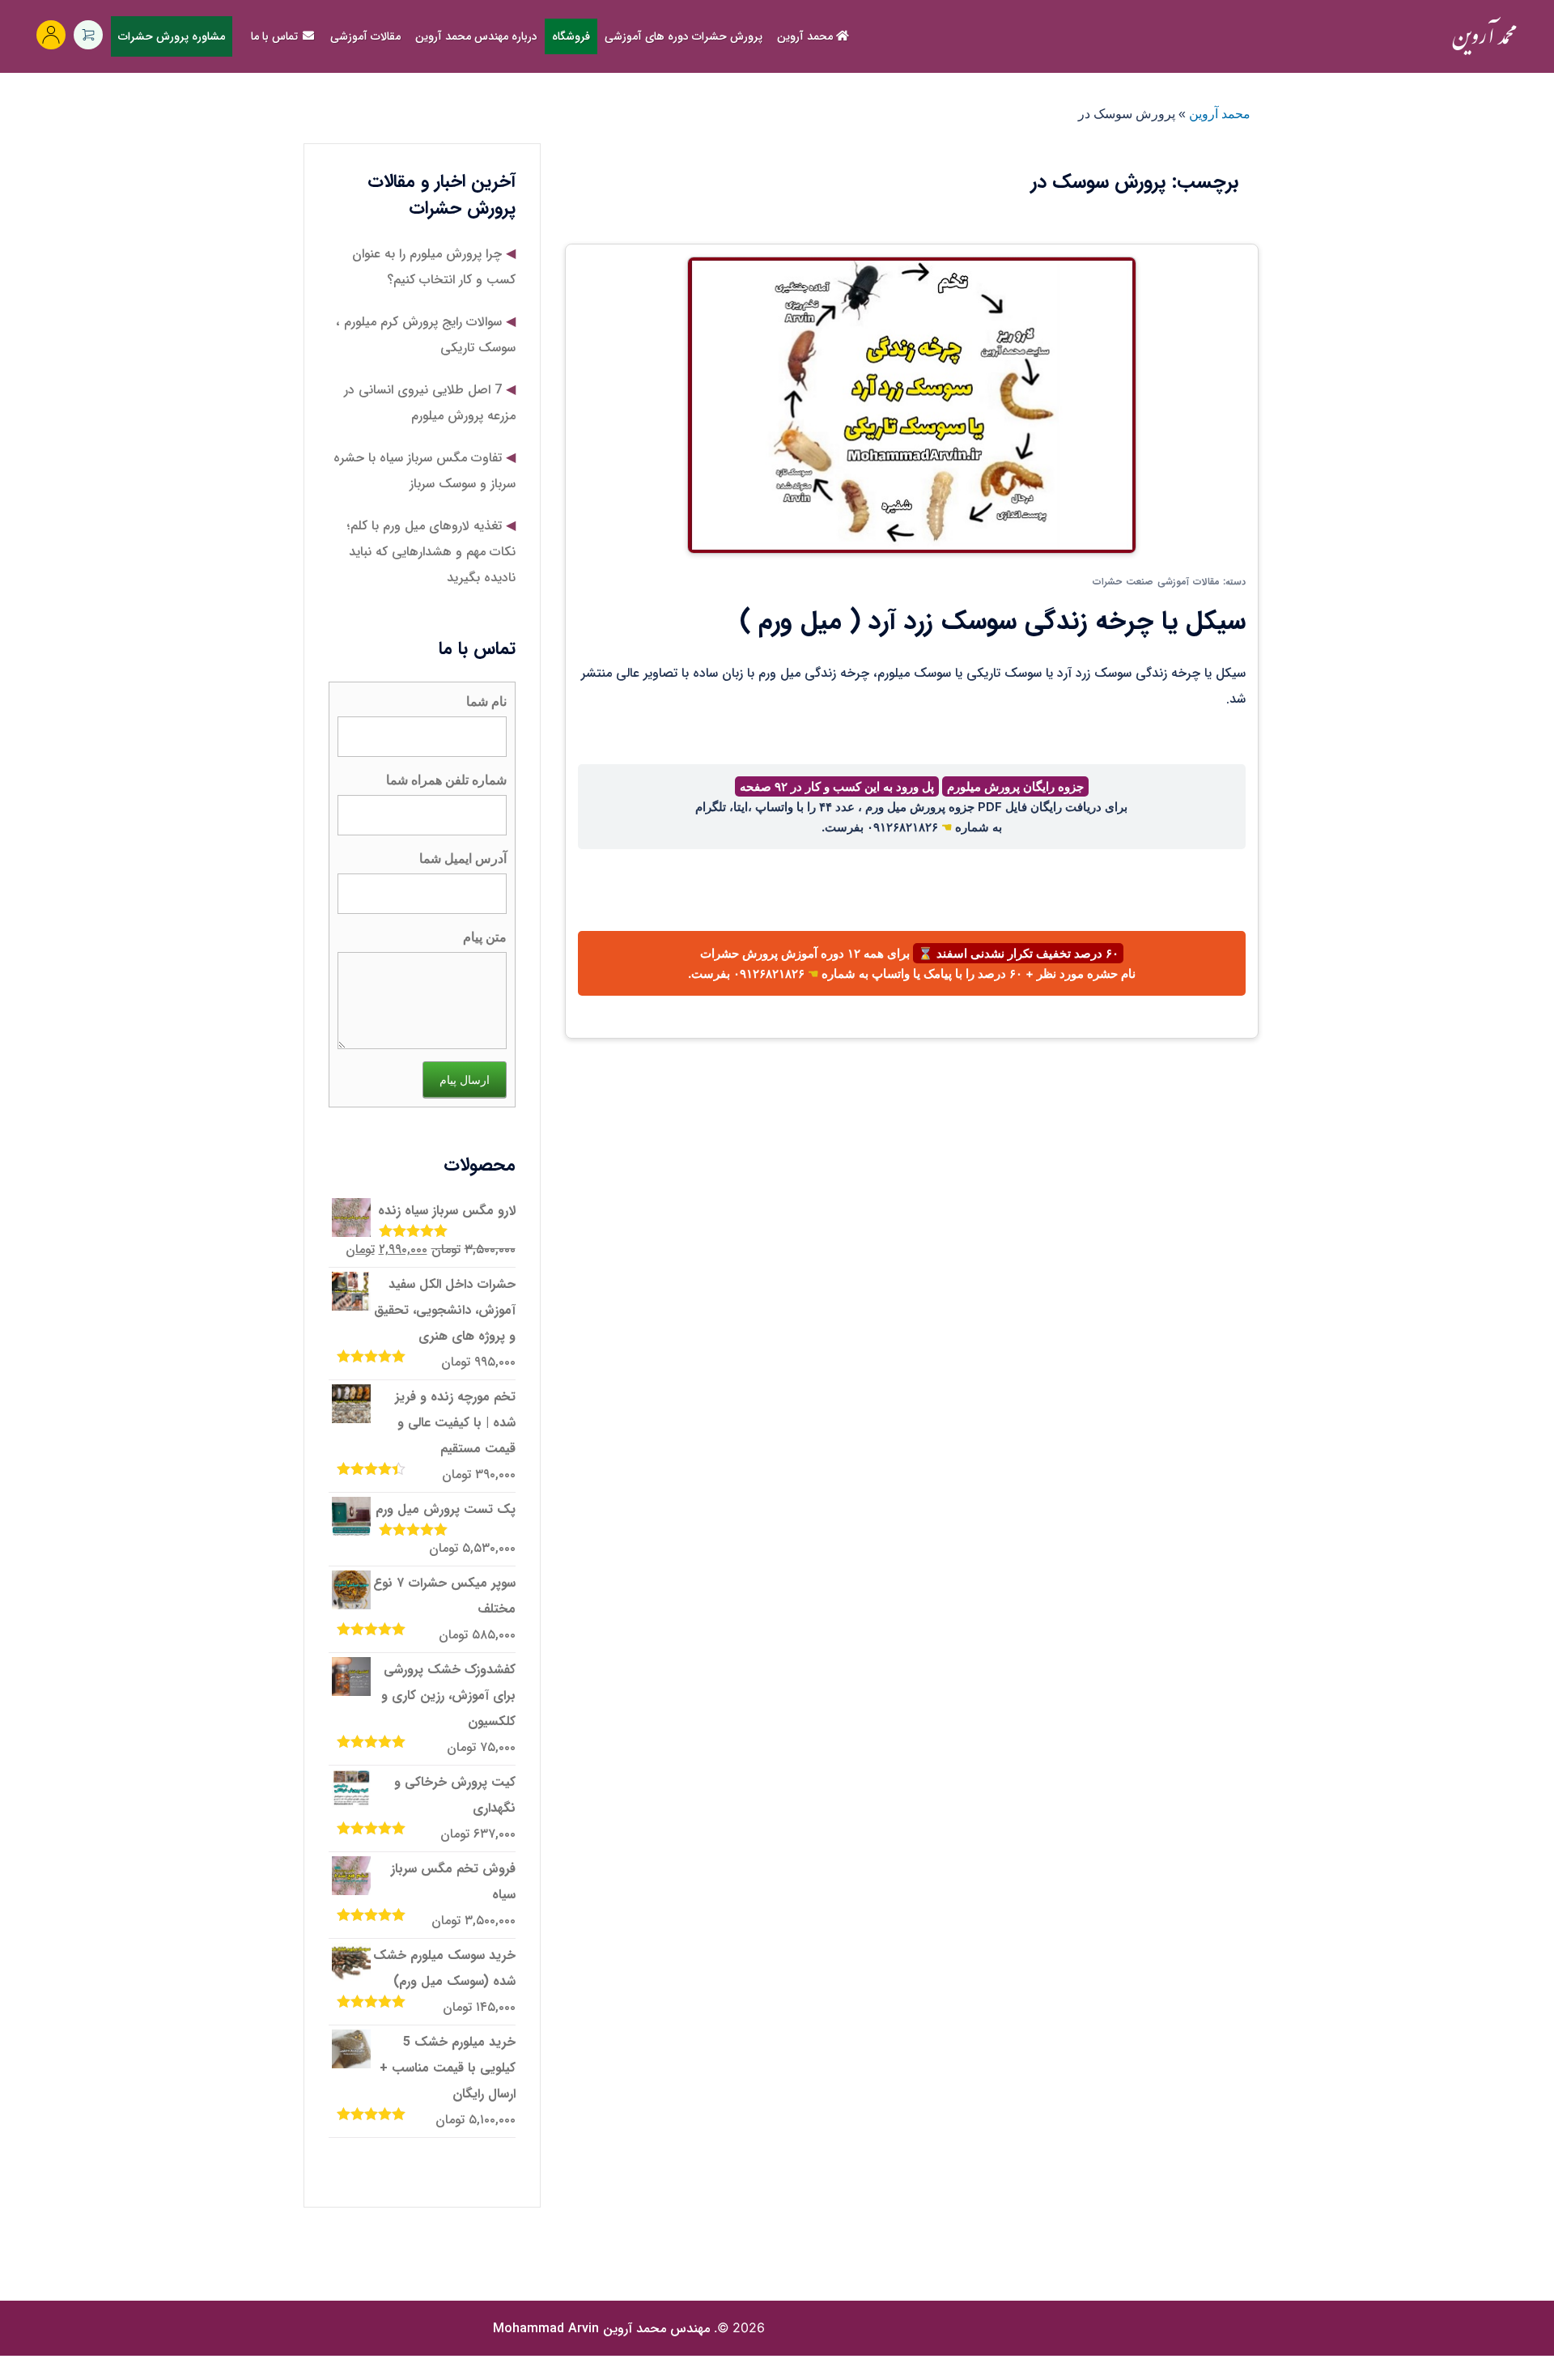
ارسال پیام (465, 1079)
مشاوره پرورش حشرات (172, 36)
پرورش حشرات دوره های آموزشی (684, 36)
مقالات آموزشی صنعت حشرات (1156, 582)
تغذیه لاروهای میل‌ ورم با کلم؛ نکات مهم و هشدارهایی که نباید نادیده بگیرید (431, 552)
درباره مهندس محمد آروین (476, 36)
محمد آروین (807, 36)
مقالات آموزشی (365, 36)
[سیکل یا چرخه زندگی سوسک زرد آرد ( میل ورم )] (912, 404)
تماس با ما (276, 36)
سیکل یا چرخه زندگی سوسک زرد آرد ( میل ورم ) (993, 622)
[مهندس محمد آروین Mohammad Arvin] (1484, 36)
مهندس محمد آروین (601, 2329)
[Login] (51, 35)
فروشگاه (571, 36)
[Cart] (88, 35)
